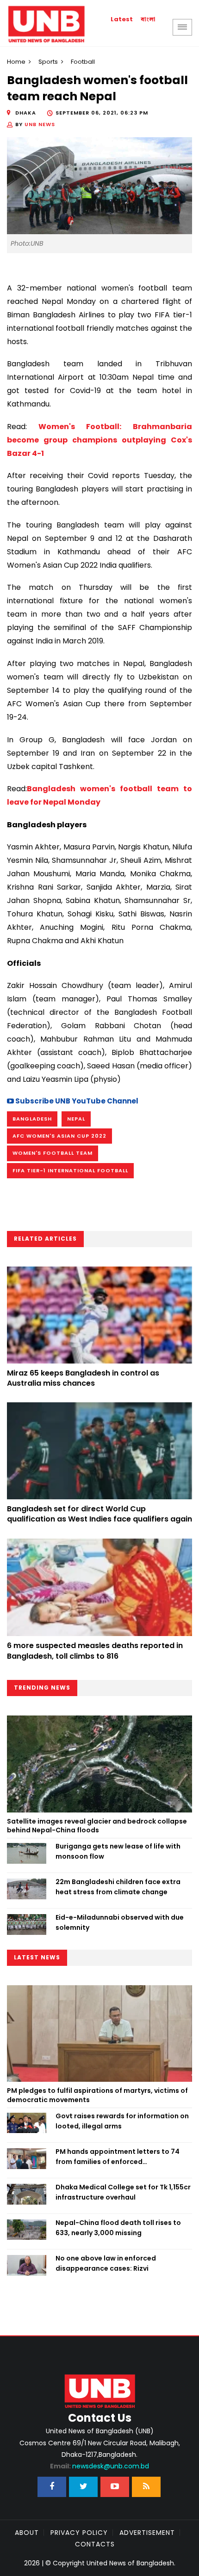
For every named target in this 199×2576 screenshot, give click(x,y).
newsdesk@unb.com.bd (99, 2466)
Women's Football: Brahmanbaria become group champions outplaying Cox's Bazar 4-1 (99, 440)
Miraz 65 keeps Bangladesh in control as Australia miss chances (83, 1378)
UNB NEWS (40, 124)
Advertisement (147, 2533)
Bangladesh (32, 1119)
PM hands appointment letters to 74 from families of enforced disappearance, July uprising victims (118, 2157)
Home (16, 62)
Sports (48, 62)
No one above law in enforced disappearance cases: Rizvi (106, 2263)
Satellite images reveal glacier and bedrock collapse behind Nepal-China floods (97, 1826)
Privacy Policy (79, 2533)
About (27, 2533)
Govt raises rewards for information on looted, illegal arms (122, 2121)
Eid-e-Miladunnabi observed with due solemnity (120, 1922)
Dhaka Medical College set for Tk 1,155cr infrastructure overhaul (123, 2192)
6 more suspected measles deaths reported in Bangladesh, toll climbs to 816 (95, 1651)
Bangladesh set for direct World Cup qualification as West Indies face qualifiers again (99, 1514)
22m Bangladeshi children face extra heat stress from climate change (118, 1887)
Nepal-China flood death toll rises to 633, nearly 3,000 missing (118, 2228)
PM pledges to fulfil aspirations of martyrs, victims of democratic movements (97, 2095)
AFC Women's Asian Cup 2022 (59, 1136)
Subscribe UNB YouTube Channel (76, 1101)
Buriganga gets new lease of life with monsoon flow (118, 1851)
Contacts (95, 2544)
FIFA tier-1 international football (70, 1170)
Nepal (76, 1119)
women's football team (53, 1153)
